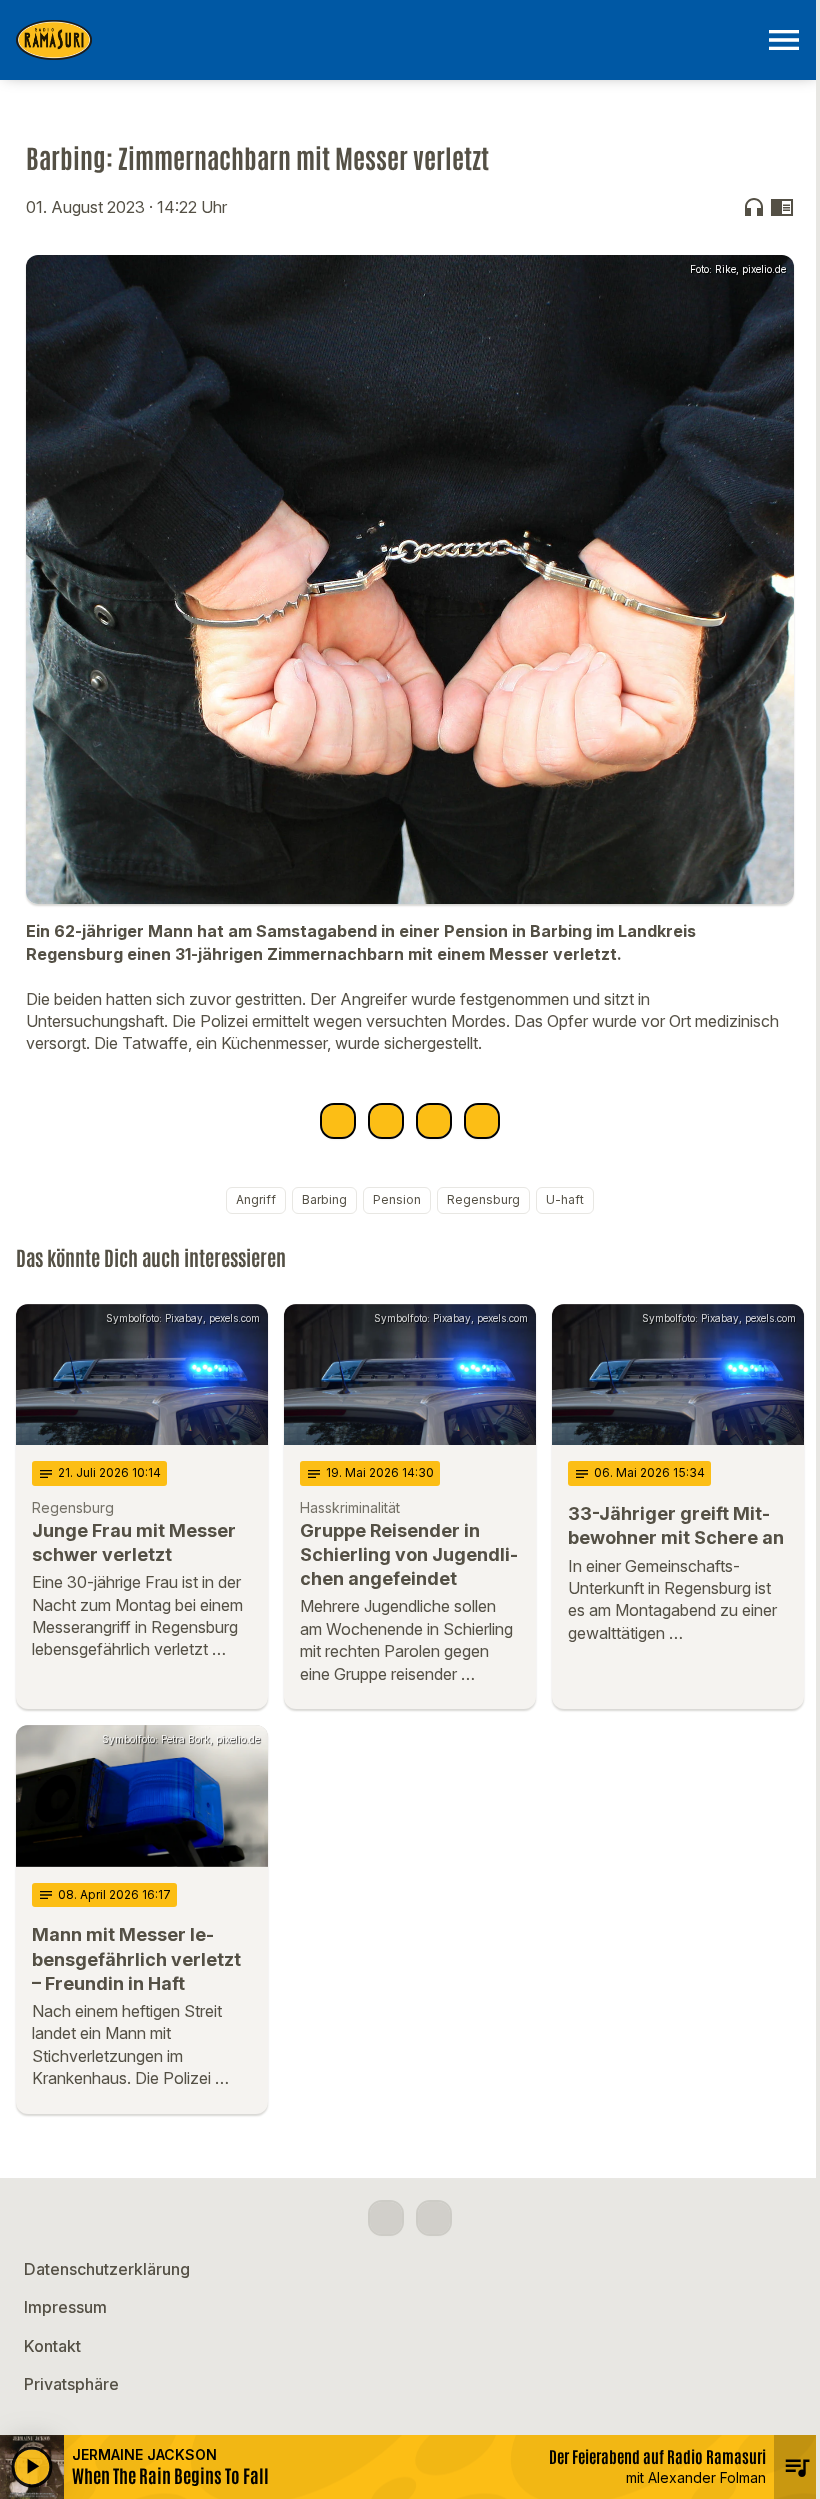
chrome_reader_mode (782, 207)
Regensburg (483, 1199)
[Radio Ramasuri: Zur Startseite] (386, 40)
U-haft (565, 1199)
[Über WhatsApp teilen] (434, 1121)
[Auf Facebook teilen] (338, 1121)
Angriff (256, 1199)
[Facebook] (386, 2218)
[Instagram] (434, 2218)
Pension (397, 1199)
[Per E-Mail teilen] (482, 1121)
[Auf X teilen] (386, 1121)
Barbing (324, 1199)
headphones (754, 207)
